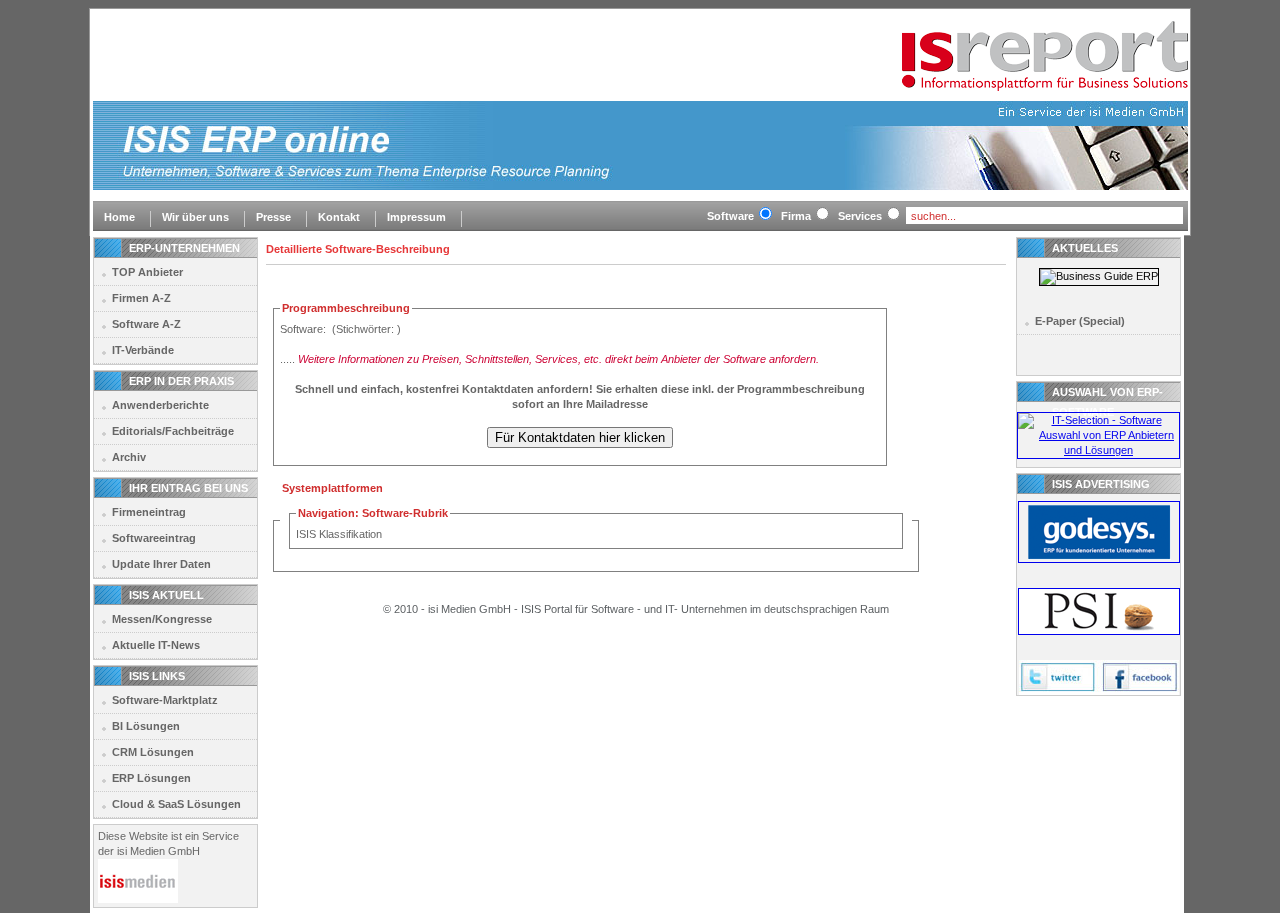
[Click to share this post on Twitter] (1059, 691)
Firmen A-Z (141, 298)
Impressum (416, 217)
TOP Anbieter (147, 272)
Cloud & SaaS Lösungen (176, 804)
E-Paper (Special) (1080, 321)
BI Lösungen (146, 726)
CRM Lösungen (153, 752)
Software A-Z (146, 324)
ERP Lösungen (151, 778)
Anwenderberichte (160, 405)
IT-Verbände (143, 350)
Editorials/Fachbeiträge (173, 431)
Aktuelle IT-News (156, 645)
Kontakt (339, 217)
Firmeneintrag (149, 512)
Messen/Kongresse (162, 619)
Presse (273, 217)
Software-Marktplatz (165, 700)
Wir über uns (195, 217)
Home (119, 217)
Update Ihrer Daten (161, 564)
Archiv (129, 457)
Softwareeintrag (154, 538)
